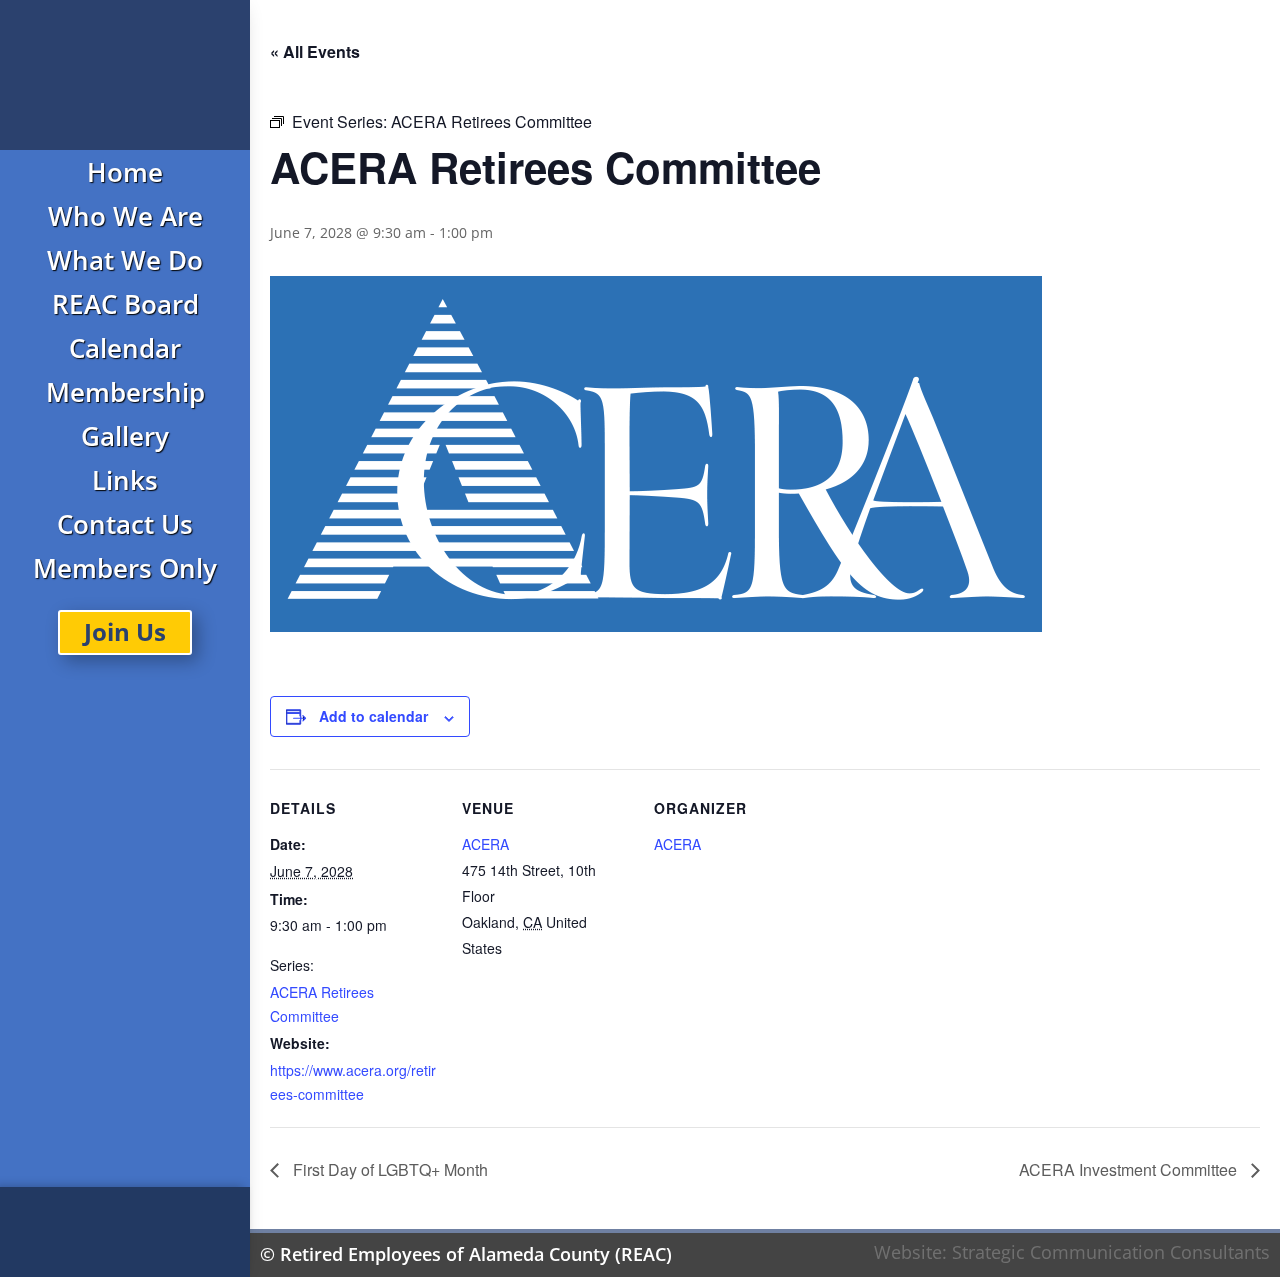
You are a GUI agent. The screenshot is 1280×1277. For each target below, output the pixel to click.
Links (125, 480)
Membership (125, 392)
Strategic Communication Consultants (1111, 1252)
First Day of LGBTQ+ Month (388, 1169)
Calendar (125, 348)
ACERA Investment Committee (1130, 1169)
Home (125, 172)
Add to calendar (373, 716)
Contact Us (125, 524)
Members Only (125, 568)
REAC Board (125, 304)
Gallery (125, 436)
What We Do (125, 260)
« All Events (315, 51)
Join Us (125, 631)
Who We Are (125, 216)
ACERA (485, 844)
